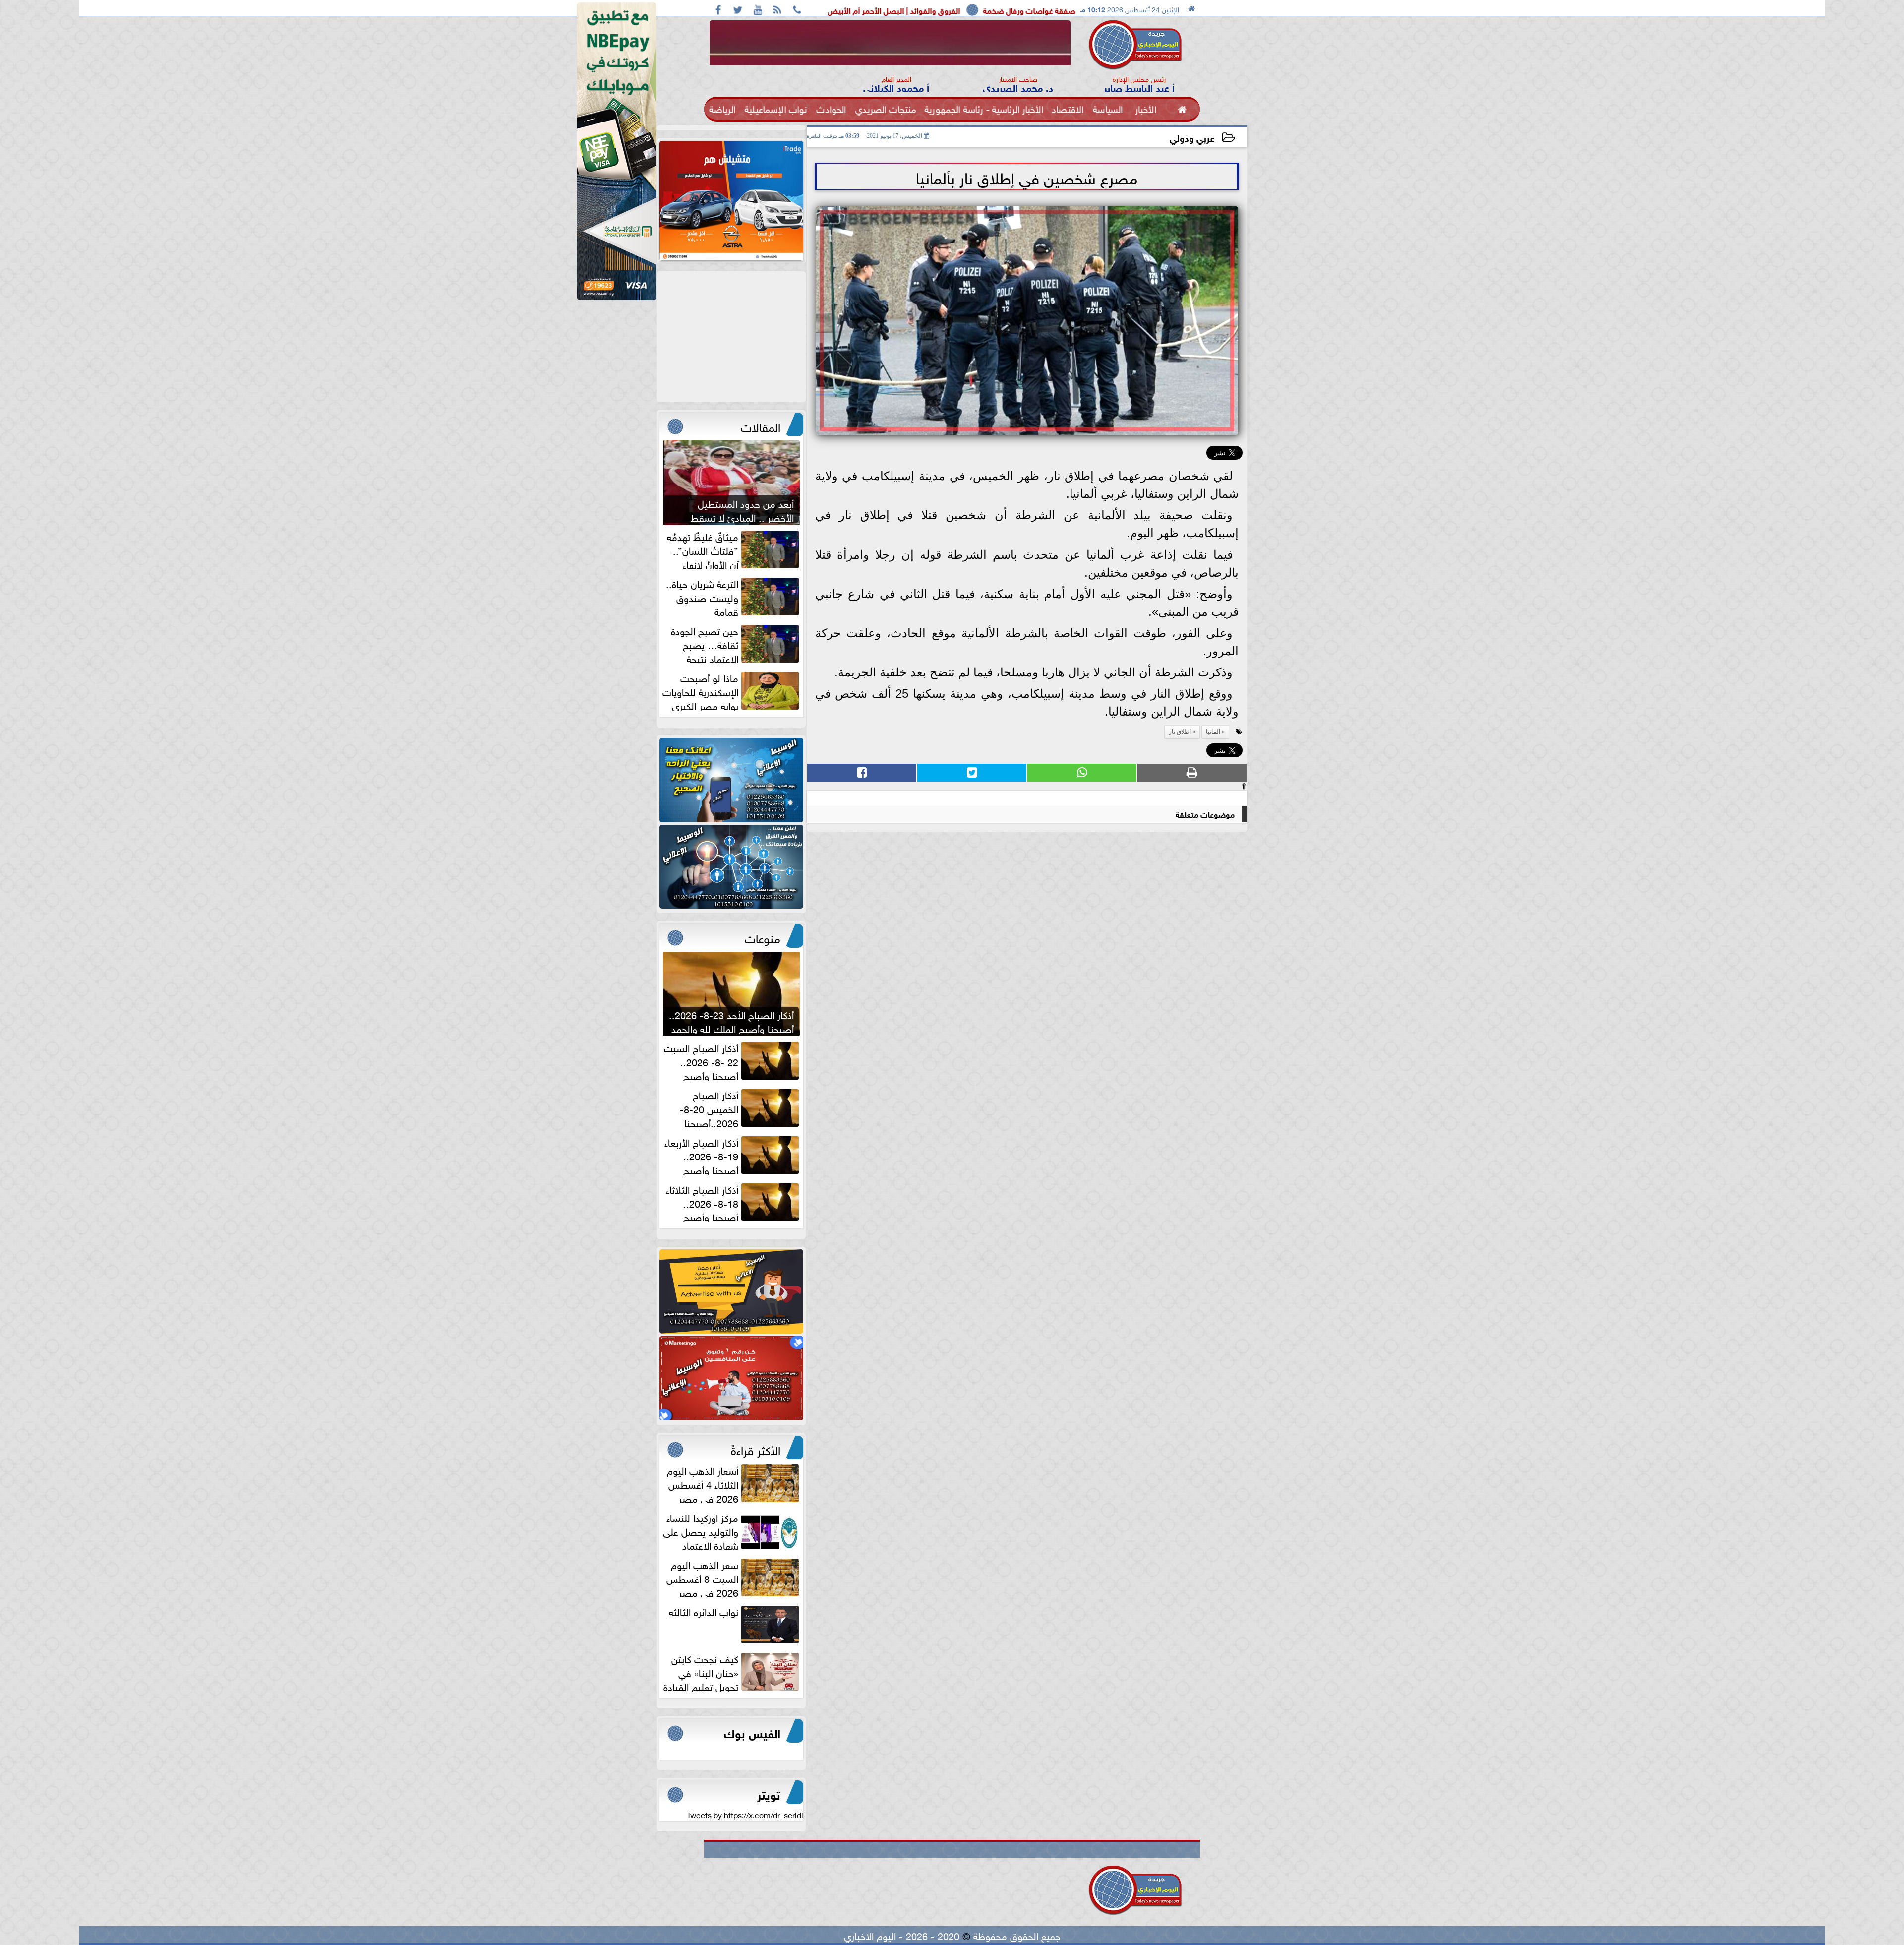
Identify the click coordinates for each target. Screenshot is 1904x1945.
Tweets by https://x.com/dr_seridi (745, 1814)
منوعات (763, 937)
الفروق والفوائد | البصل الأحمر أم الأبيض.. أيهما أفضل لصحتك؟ (1037, 10)
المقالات (761, 425)
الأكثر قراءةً (756, 1449)
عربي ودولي (1192, 137)
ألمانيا (1213, 732)
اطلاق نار (1180, 732)
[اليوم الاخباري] (731, 780)
